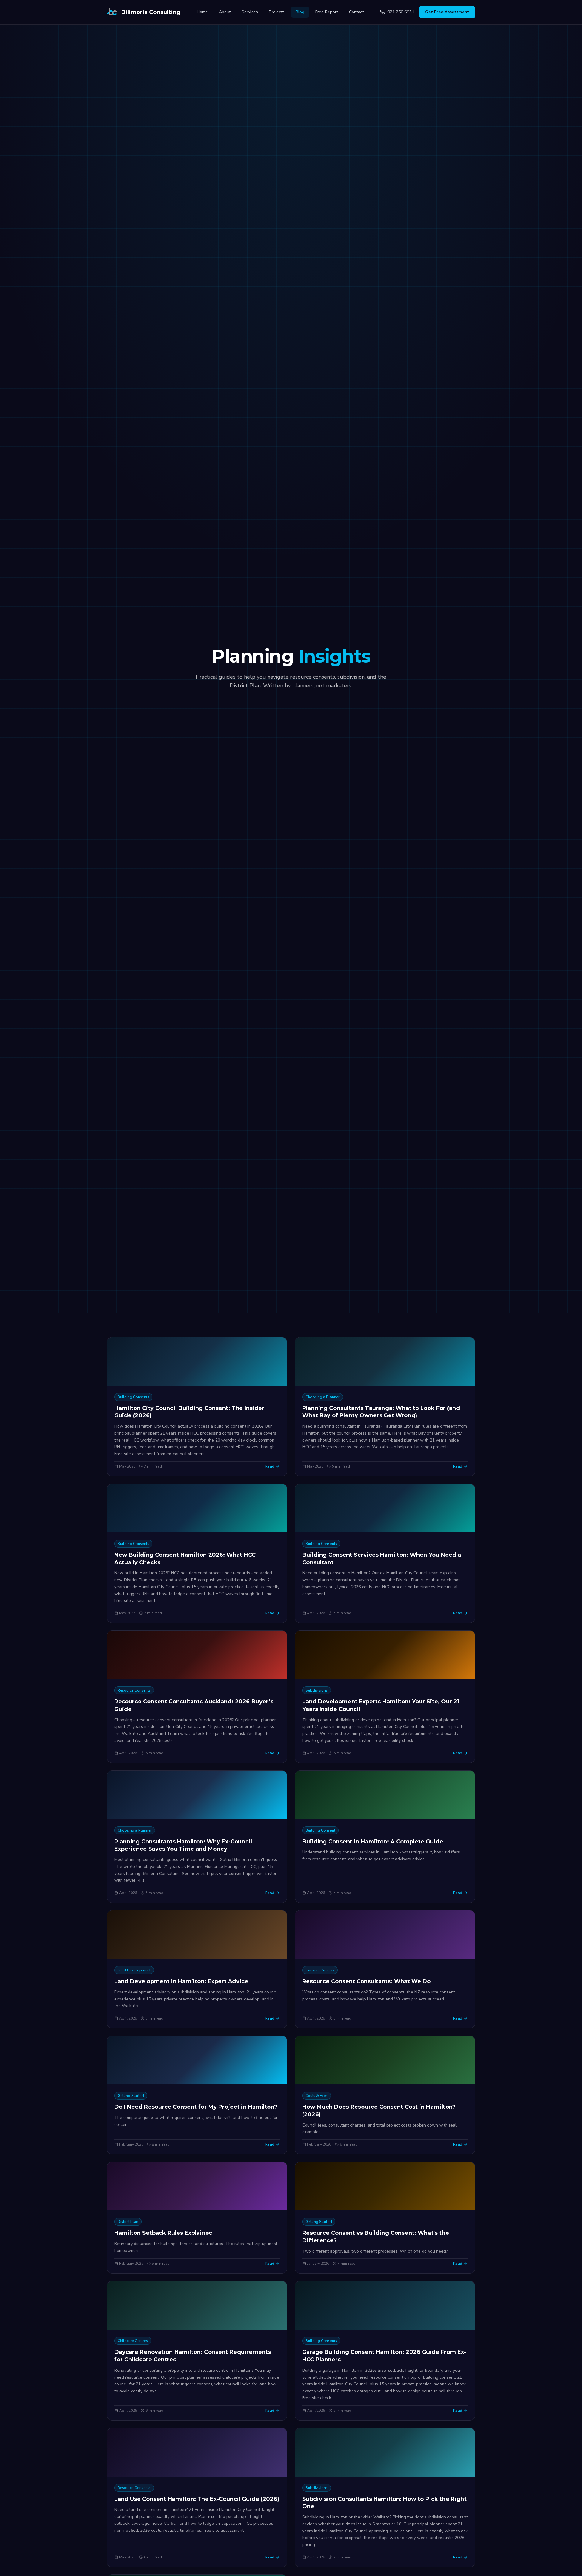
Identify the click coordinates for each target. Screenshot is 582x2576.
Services (250, 12)
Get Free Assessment (447, 12)
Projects (277, 12)
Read (270, 1466)
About (225, 12)
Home (202, 12)
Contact (356, 12)
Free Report (327, 12)
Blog (300, 12)
